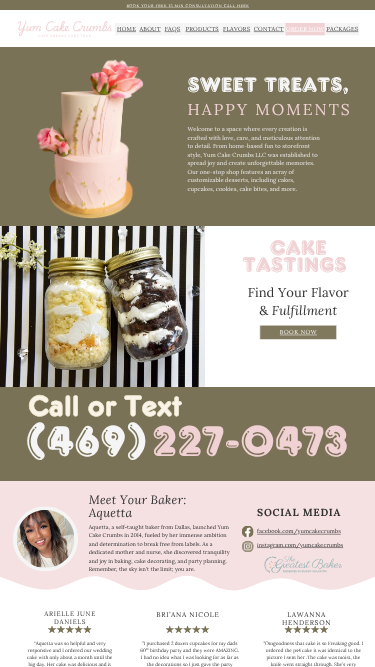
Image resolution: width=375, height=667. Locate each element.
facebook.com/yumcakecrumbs (299, 530)
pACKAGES (342, 28)
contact (269, 28)
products (201, 28)
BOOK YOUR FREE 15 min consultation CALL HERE (187, 5)
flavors (236, 28)
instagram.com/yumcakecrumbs (300, 544)
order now (305, 28)
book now (298, 332)
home (126, 28)
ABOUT (149, 28)
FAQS (173, 28)
